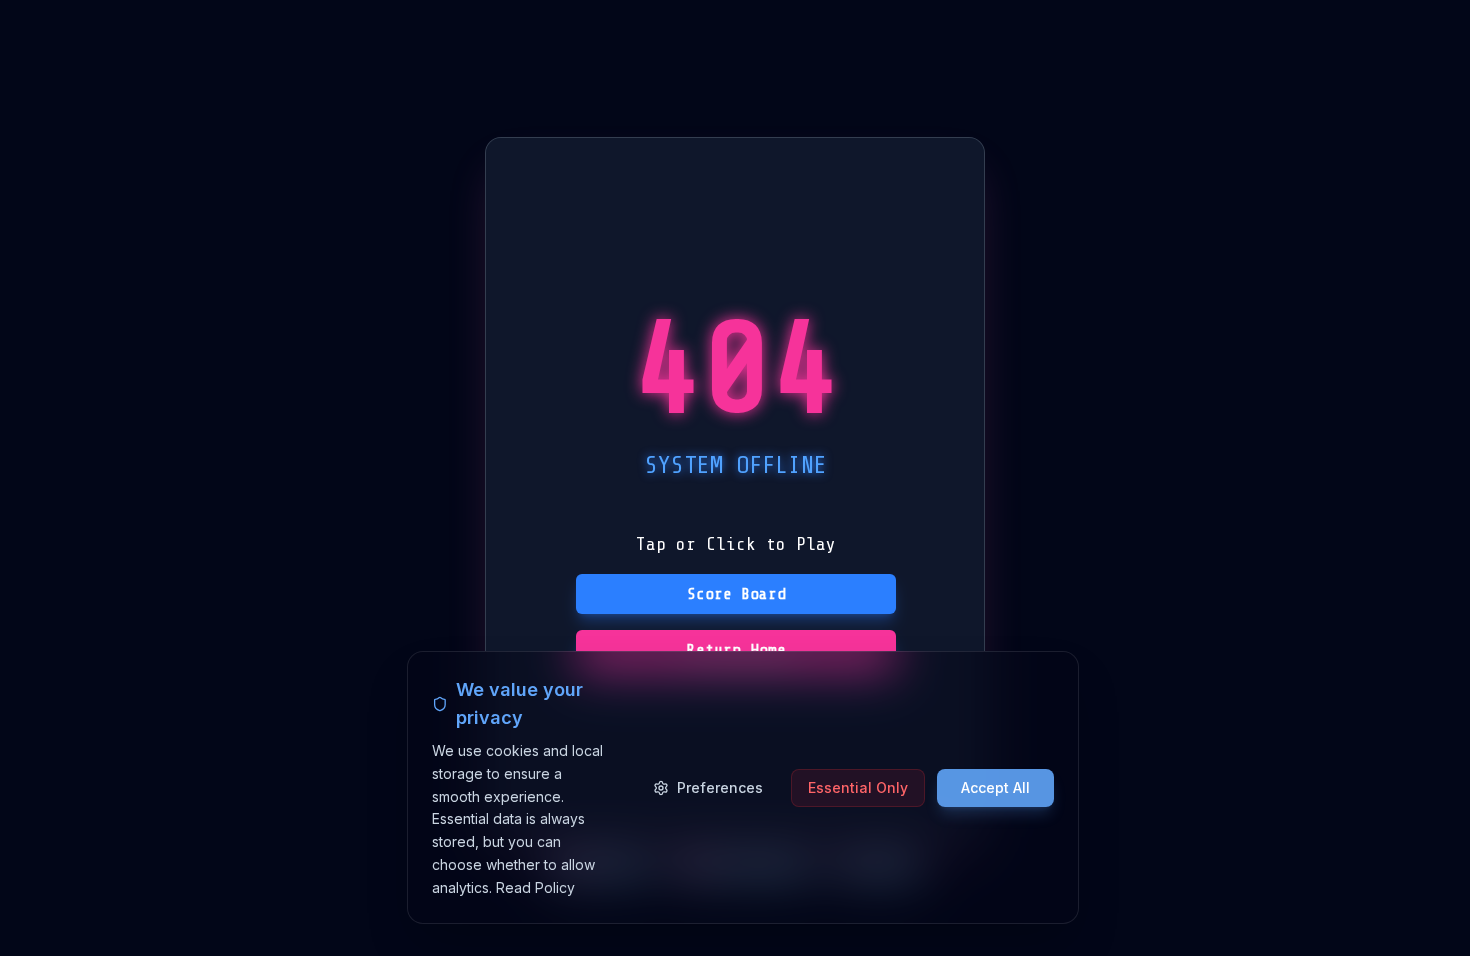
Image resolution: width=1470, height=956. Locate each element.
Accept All (995, 786)
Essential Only (858, 786)
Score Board (736, 594)
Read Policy (535, 886)
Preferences (720, 786)
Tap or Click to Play (736, 544)
